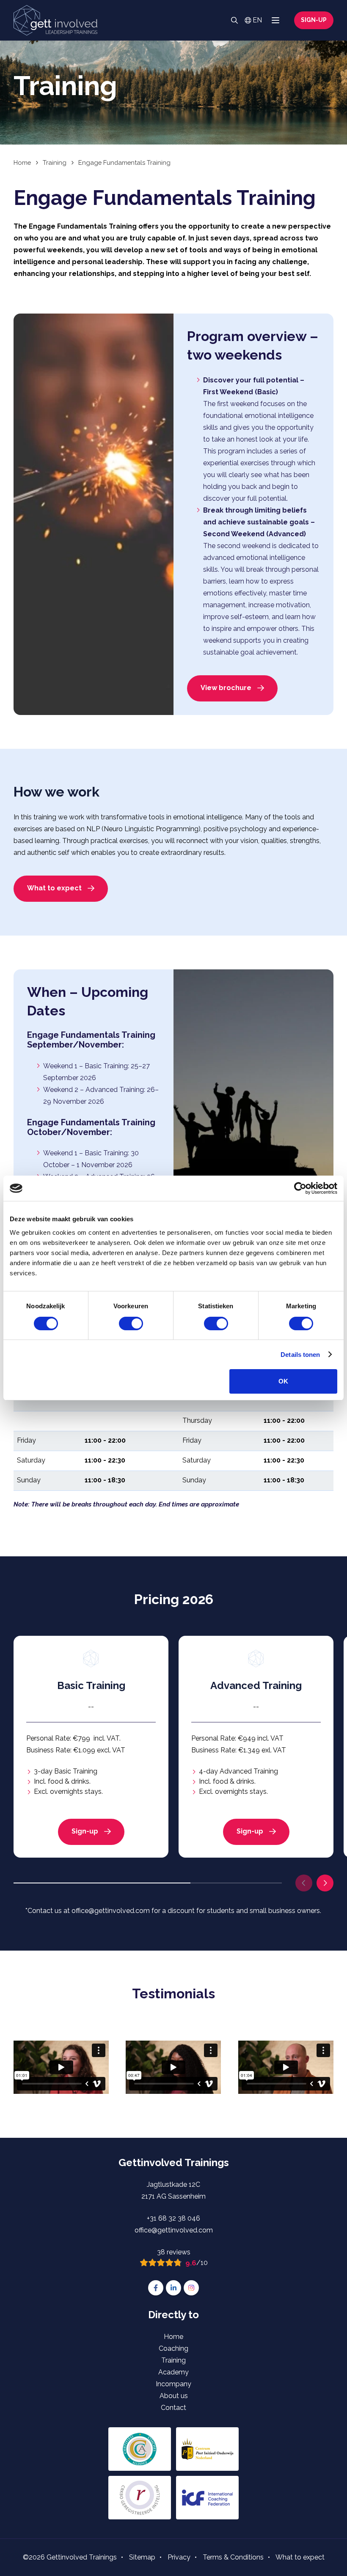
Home (173, 2337)
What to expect (54, 888)
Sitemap (142, 2557)
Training (173, 2360)
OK (283, 1381)
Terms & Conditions (233, 2557)
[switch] (131, 1323)
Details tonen (300, 1355)
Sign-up (314, 20)
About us (174, 2396)
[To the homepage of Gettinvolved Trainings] (55, 20)
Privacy (179, 2557)
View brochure (226, 688)
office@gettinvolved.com (174, 2230)
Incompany (173, 2384)
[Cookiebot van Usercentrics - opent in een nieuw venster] (300, 1188)
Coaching (173, 2348)
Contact (173, 2408)
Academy (173, 2372)
